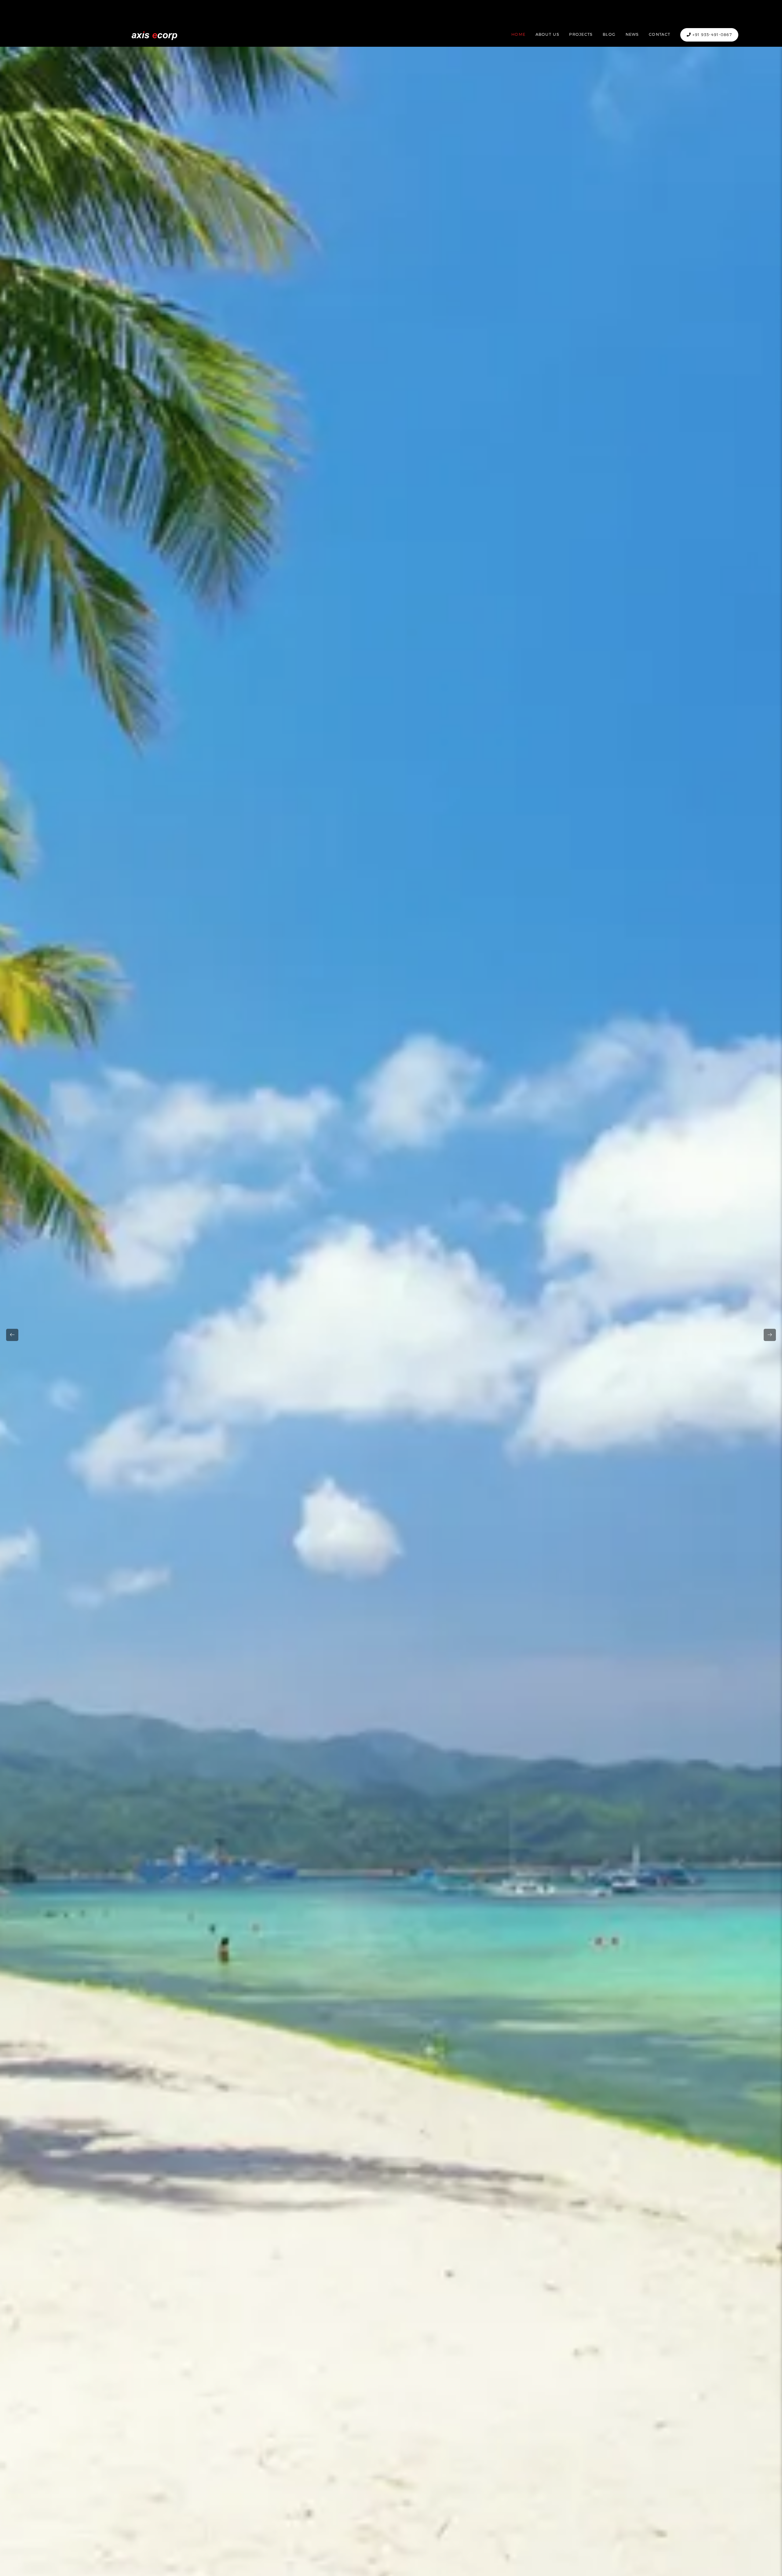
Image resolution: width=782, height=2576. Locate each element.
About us (547, 34)
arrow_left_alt (12, 1335)
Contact (660, 34)
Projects (581, 34)
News (632, 34)
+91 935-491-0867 (711, 35)
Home (518, 34)
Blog (609, 34)
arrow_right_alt (770, 1335)
